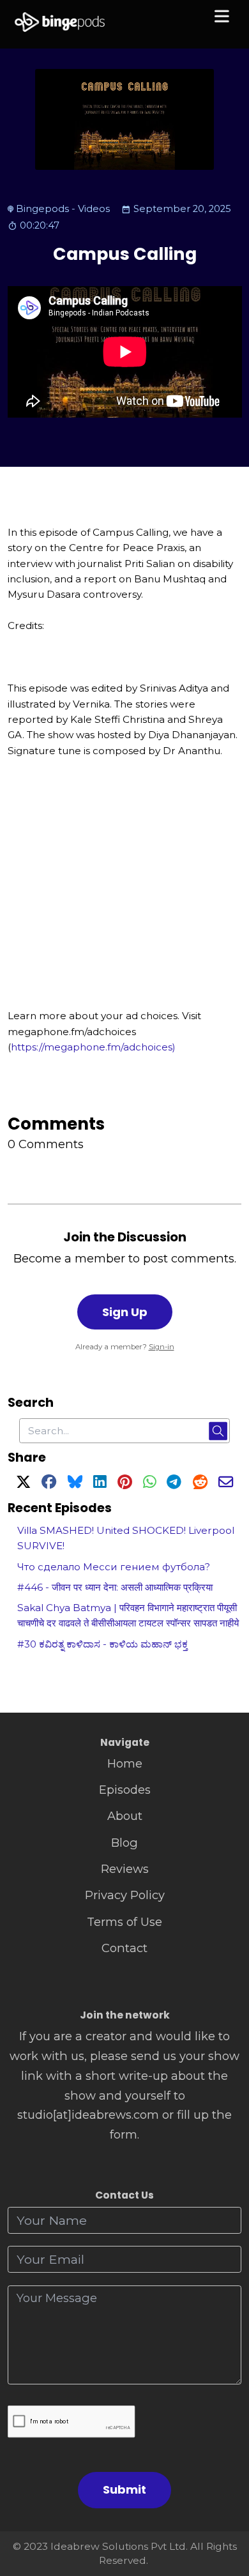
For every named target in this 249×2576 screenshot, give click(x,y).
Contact (124, 1948)
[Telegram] (174, 1484)
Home (125, 1763)
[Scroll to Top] (224, 2509)
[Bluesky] (75, 1484)
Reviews (125, 1869)
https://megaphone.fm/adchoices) (93, 1047)
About (125, 1816)
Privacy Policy (125, 1895)
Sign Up (125, 1312)
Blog (124, 1843)
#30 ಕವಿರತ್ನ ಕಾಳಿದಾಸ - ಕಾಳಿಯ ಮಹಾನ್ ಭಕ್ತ (102, 1644)
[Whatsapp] (149, 1484)
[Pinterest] (125, 1484)
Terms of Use (124, 1922)
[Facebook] (49, 1484)
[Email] (226, 1484)
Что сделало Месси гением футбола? (114, 1567)
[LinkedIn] (100, 1484)
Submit (124, 2489)
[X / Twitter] (23, 1484)
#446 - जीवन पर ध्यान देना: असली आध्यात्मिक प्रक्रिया (115, 1587)
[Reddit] (200, 1484)
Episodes (125, 1790)
